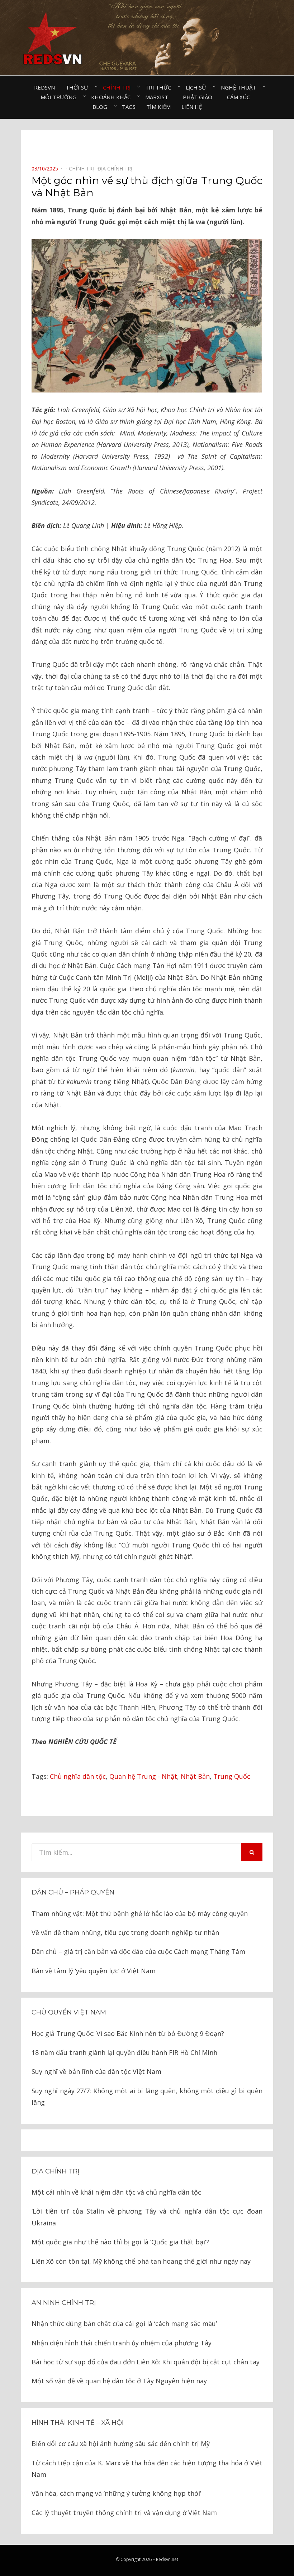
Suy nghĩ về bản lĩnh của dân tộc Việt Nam (96, 2071)
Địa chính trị (55, 2171)
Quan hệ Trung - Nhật (143, 1776)
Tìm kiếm (158, 107)
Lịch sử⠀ (198, 87)
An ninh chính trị (64, 2303)
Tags (129, 107)
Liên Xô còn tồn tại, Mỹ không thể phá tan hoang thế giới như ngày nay (141, 2261)
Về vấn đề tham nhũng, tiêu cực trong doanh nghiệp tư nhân (125, 1932)
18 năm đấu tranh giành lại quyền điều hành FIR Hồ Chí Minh (124, 2052)
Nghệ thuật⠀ (240, 87)
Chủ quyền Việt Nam (69, 2012)
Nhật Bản (195, 1776)
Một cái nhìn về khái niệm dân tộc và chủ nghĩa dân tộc (116, 2192)
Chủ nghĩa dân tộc (78, 1776)
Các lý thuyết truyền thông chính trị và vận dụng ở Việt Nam (124, 2513)
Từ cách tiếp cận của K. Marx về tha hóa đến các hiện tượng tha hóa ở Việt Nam (147, 2469)
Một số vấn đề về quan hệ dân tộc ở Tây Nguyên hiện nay (119, 2381)
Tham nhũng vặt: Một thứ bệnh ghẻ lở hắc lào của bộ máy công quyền (140, 1913)
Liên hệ (192, 107)
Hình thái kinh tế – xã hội (78, 2423)
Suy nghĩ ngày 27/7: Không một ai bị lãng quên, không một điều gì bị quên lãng (147, 2096)
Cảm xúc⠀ (240, 97)
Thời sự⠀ (79, 87)
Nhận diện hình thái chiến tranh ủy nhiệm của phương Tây (122, 2343)
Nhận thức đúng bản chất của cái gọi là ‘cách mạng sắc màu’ (124, 2324)
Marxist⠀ (159, 97)
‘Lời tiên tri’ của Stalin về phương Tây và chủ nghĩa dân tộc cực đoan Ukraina (147, 2217)
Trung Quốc (232, 1776)
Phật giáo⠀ (200, 97)
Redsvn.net (167, 2559)
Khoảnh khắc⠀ (113, 97)
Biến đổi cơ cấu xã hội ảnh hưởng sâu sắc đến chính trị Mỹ (121, 2443)
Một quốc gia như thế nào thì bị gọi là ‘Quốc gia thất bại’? (120, 2242)
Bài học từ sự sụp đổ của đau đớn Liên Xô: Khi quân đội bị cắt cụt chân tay (146, 2362)
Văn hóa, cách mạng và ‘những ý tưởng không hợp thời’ (116, 2493)
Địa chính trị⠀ (117, 168)
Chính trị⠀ (119, 87)
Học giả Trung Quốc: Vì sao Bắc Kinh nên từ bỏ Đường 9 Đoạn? (128, 2033)
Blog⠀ (102, 107)
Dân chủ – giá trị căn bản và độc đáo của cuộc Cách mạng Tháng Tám (138, 1951)
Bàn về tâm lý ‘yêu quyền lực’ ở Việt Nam (94, 1971)
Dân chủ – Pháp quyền (73, 1892)
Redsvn (44, 87)
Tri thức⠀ (160, 87)
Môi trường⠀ (60, 97)
